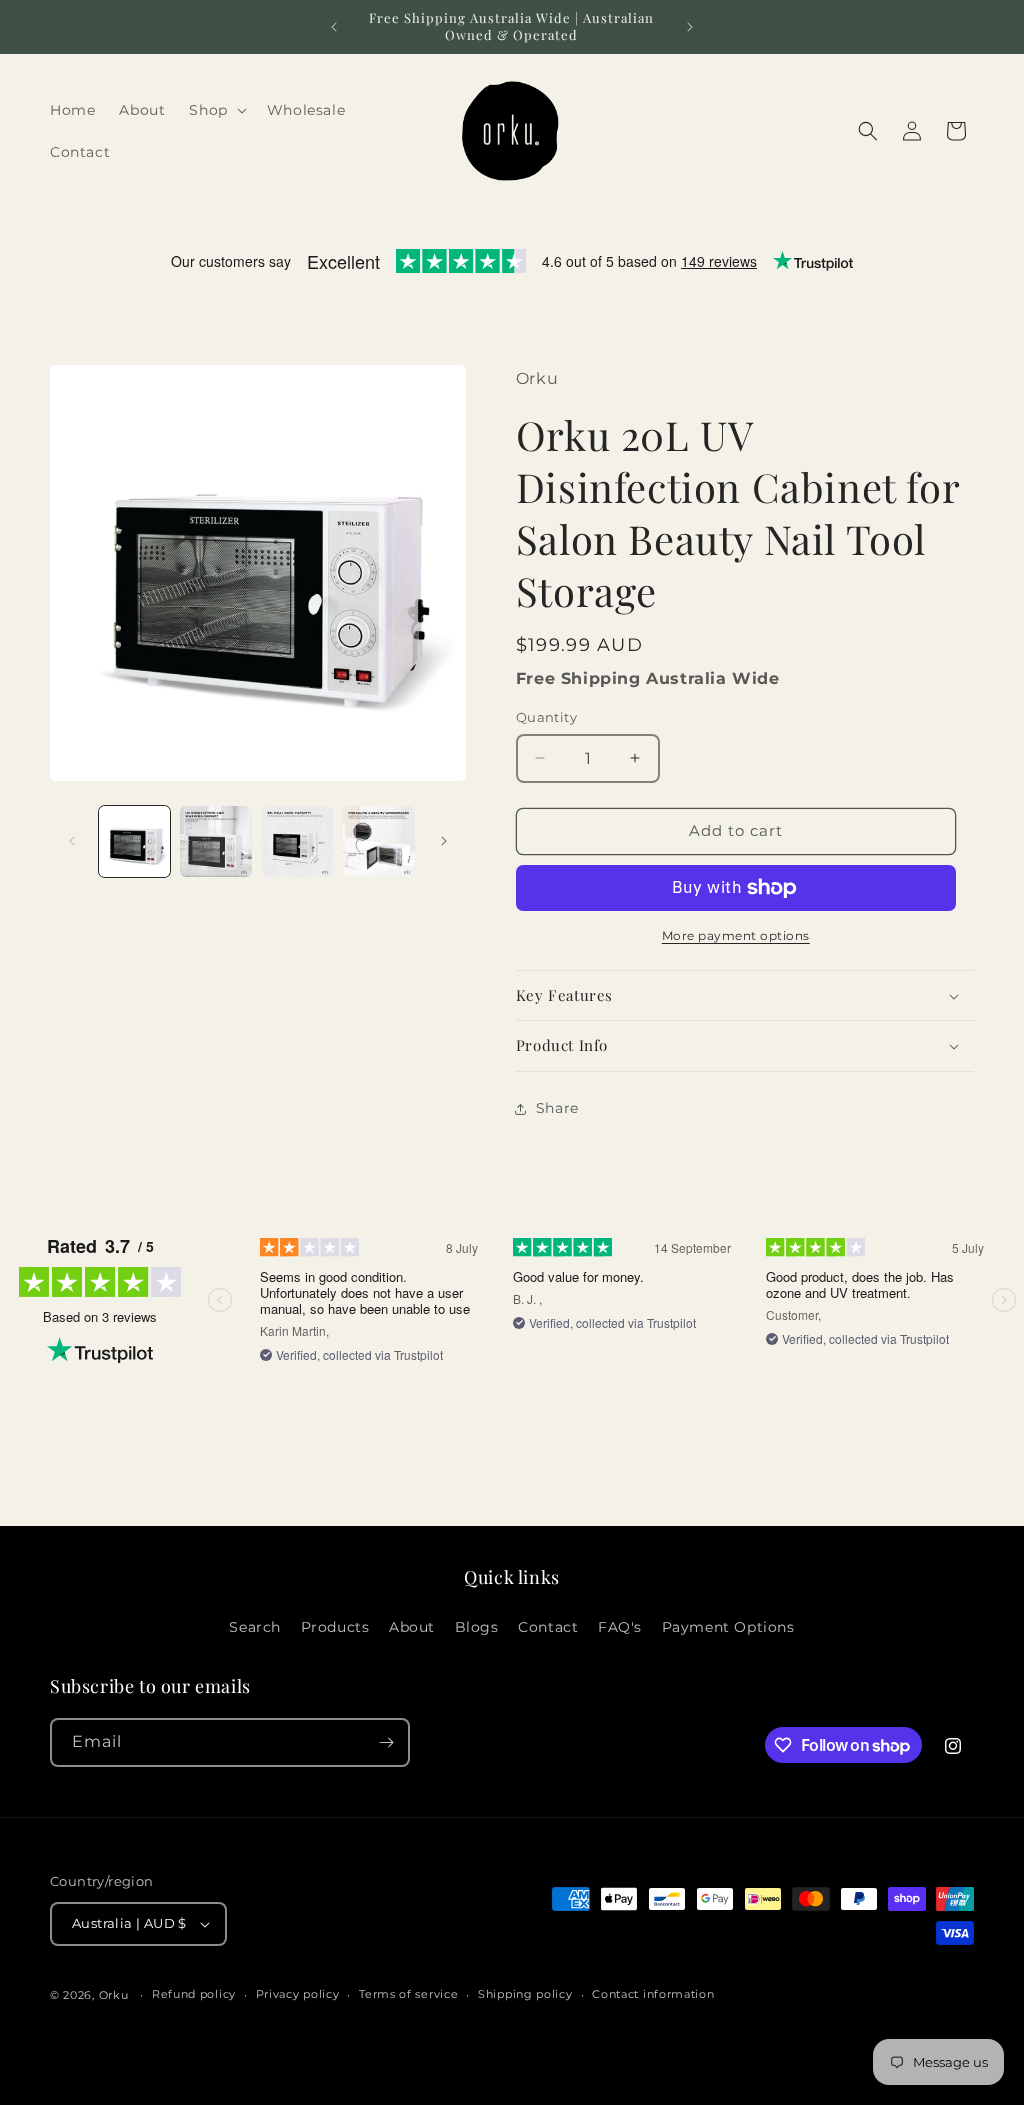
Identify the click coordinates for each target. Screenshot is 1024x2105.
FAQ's (620, 1627)
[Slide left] (72, 841)
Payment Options (728, 1627)
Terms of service (408, 1994)
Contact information (653, 1994)
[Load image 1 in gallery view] (134, 841)
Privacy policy (298, 1994)
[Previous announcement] (334, 27)
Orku (116, 1995)
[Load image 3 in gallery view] (297, 841)
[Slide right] (444, 841)
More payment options (736, 935)
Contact (548, 1627)
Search (255, 1627)
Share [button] (557, 1108)
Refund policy (194, 1994)
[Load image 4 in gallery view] (378, 841)
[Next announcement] (690, 27)
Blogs (477, 1627)
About (412, 1627)
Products (335, 1627)
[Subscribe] (386, 1742)
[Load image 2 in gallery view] (215, 841)
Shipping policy (525, 1994)
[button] (215, 110)
